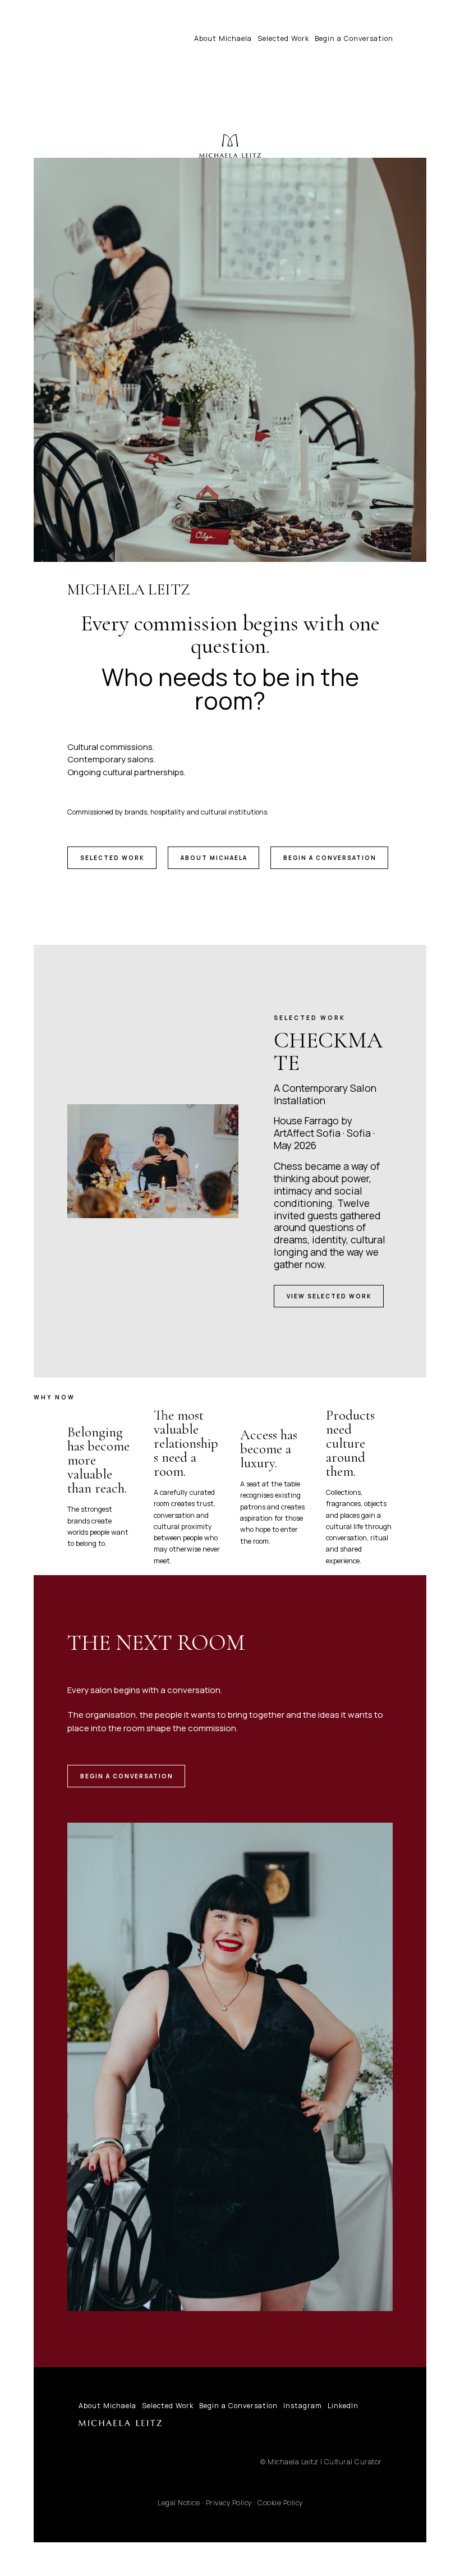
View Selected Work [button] (329, 1296)
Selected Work (283, 38)
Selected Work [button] (112, 858)
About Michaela (223, 38)
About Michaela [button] (214, 858)
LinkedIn (343, 2406)
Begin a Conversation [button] (330, 858)
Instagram (303, 2406)
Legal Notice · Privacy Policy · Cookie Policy (230, 2503)
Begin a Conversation (354, 38)
